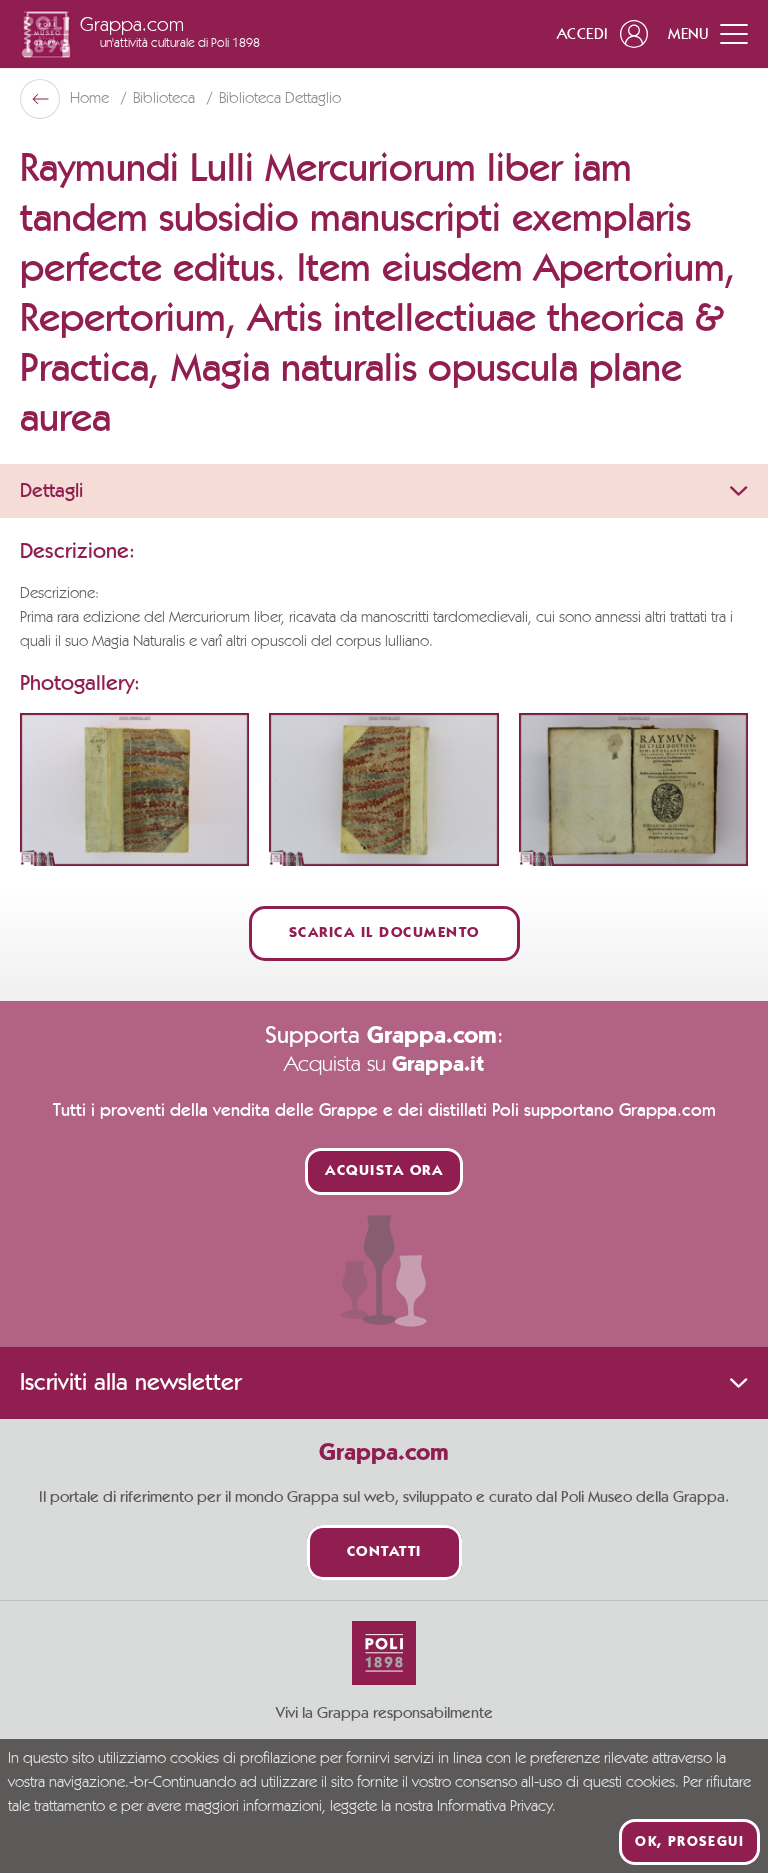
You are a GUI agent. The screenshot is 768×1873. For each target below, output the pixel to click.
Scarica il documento (384, 933)
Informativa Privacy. (496, 1807)
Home (91, 99)
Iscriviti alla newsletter (130, 1383)
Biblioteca (166, 99)
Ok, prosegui (689, 1842)
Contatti (384, 1552)
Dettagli (51, 491)
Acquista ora (384, 1171)
